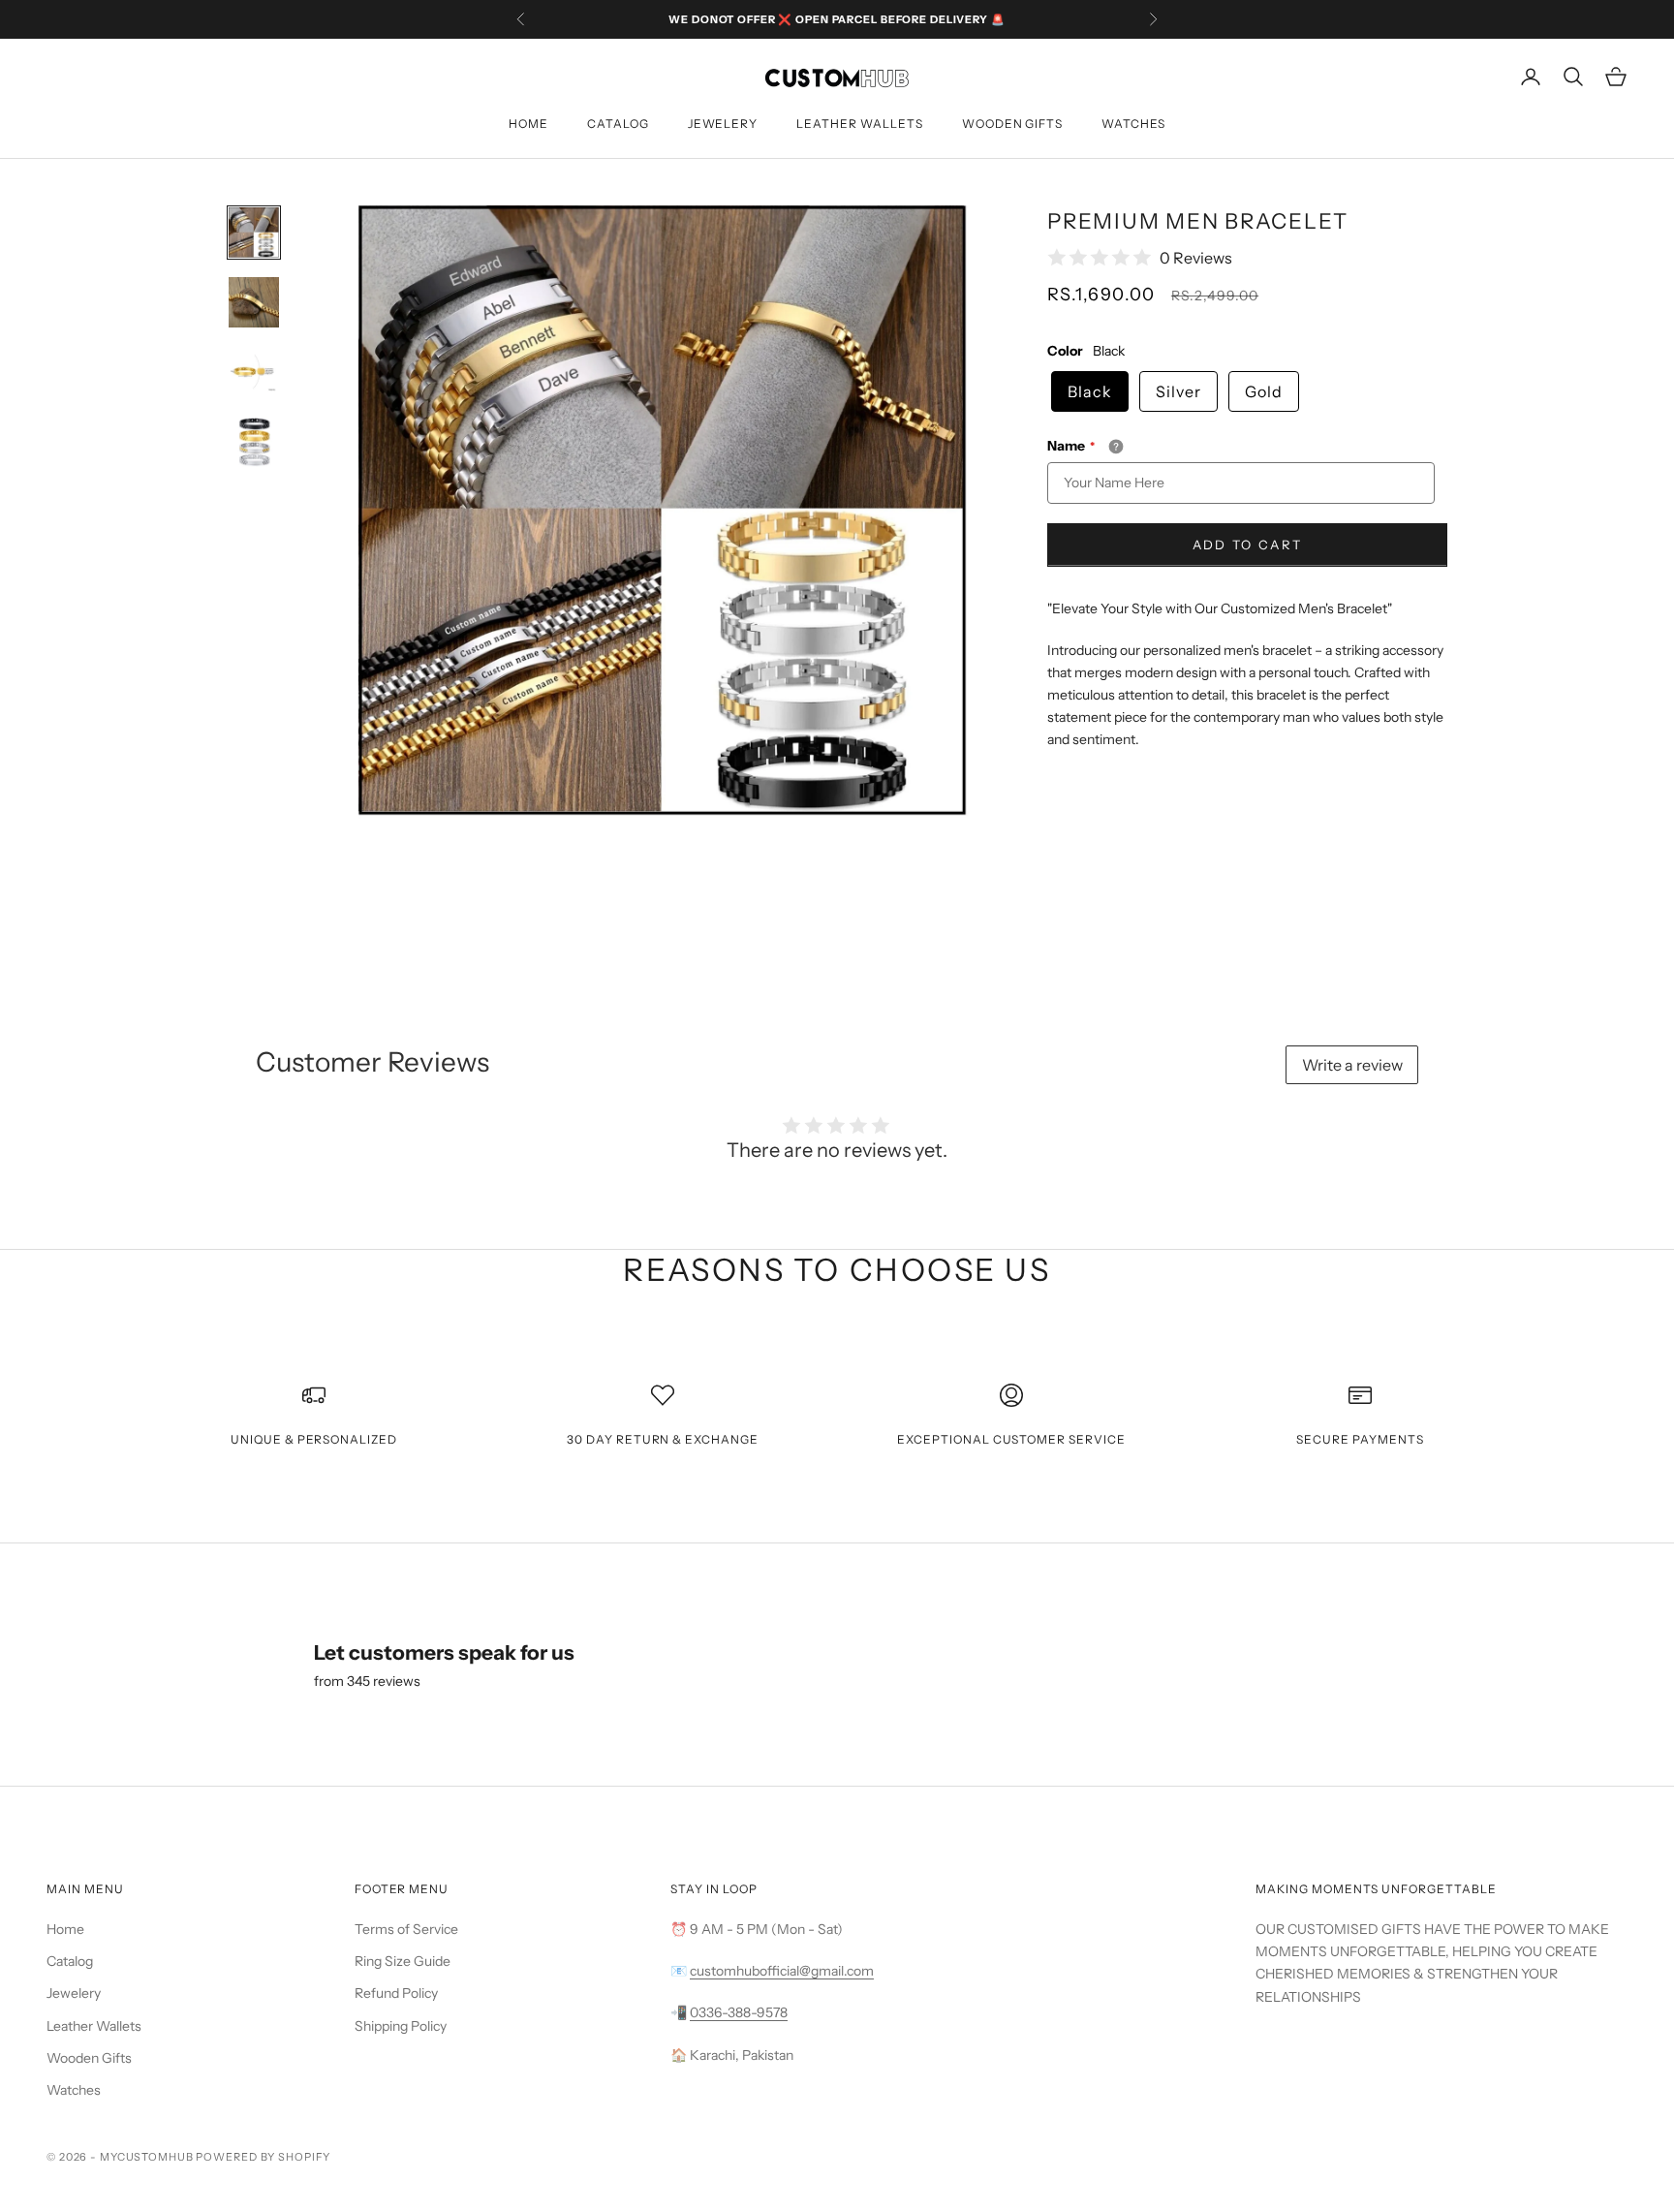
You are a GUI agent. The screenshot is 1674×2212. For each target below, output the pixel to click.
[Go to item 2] (254, 302)
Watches (1133, 124)
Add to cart (1248, 545)
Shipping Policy (401, 2026)
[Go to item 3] (254, 372)
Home (528, 124)
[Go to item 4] (254, 442)
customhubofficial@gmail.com (782, 1971)
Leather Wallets (859, 124)
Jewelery (723, 124)
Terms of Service (406, 1929)
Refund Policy (396, 1993)
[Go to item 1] (254, 233)
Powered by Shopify (263, 2157)
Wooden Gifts (1013, 124)
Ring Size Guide (403, 1961)
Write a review (1352, 1065)
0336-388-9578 (739, 2012)
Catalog (618, 124)
